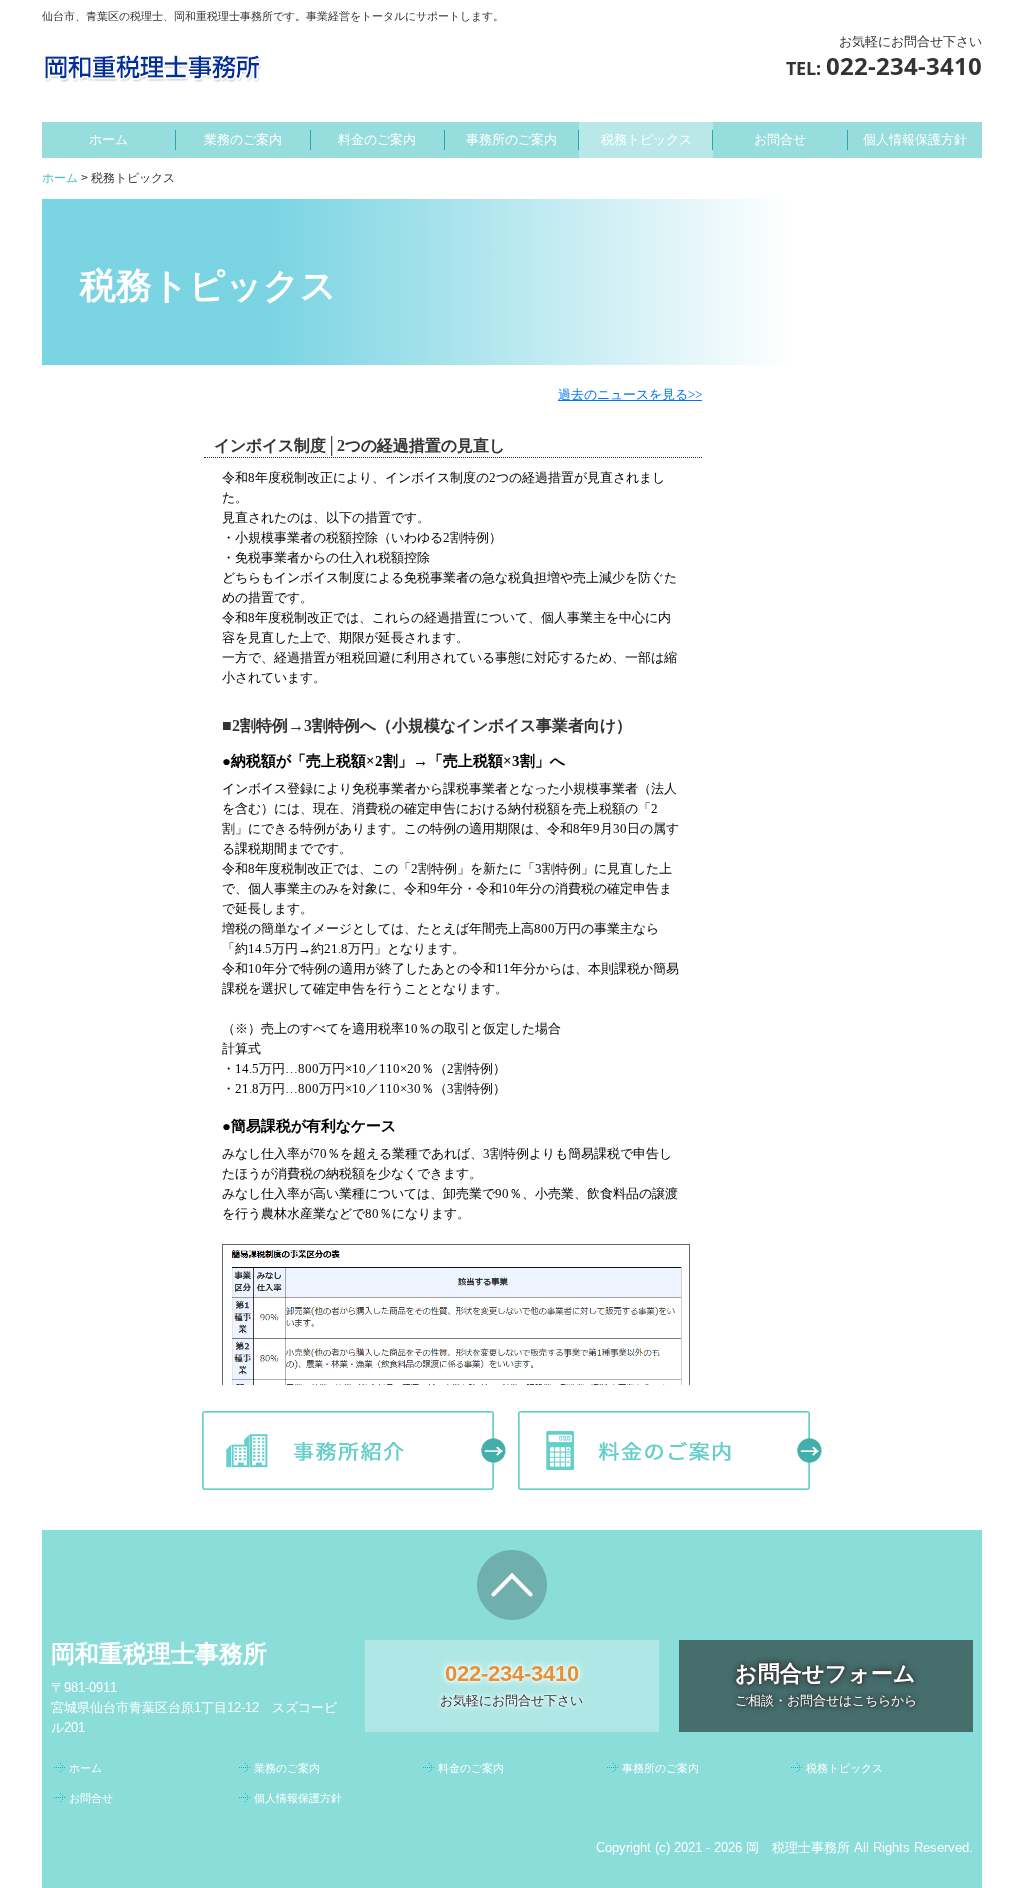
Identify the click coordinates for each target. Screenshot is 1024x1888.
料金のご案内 (377, 139)
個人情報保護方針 (915, 139)
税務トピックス (646, 139)
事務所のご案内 (511, 139)
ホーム (108, 139)
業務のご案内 (243, 139)
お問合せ (780, 139)
